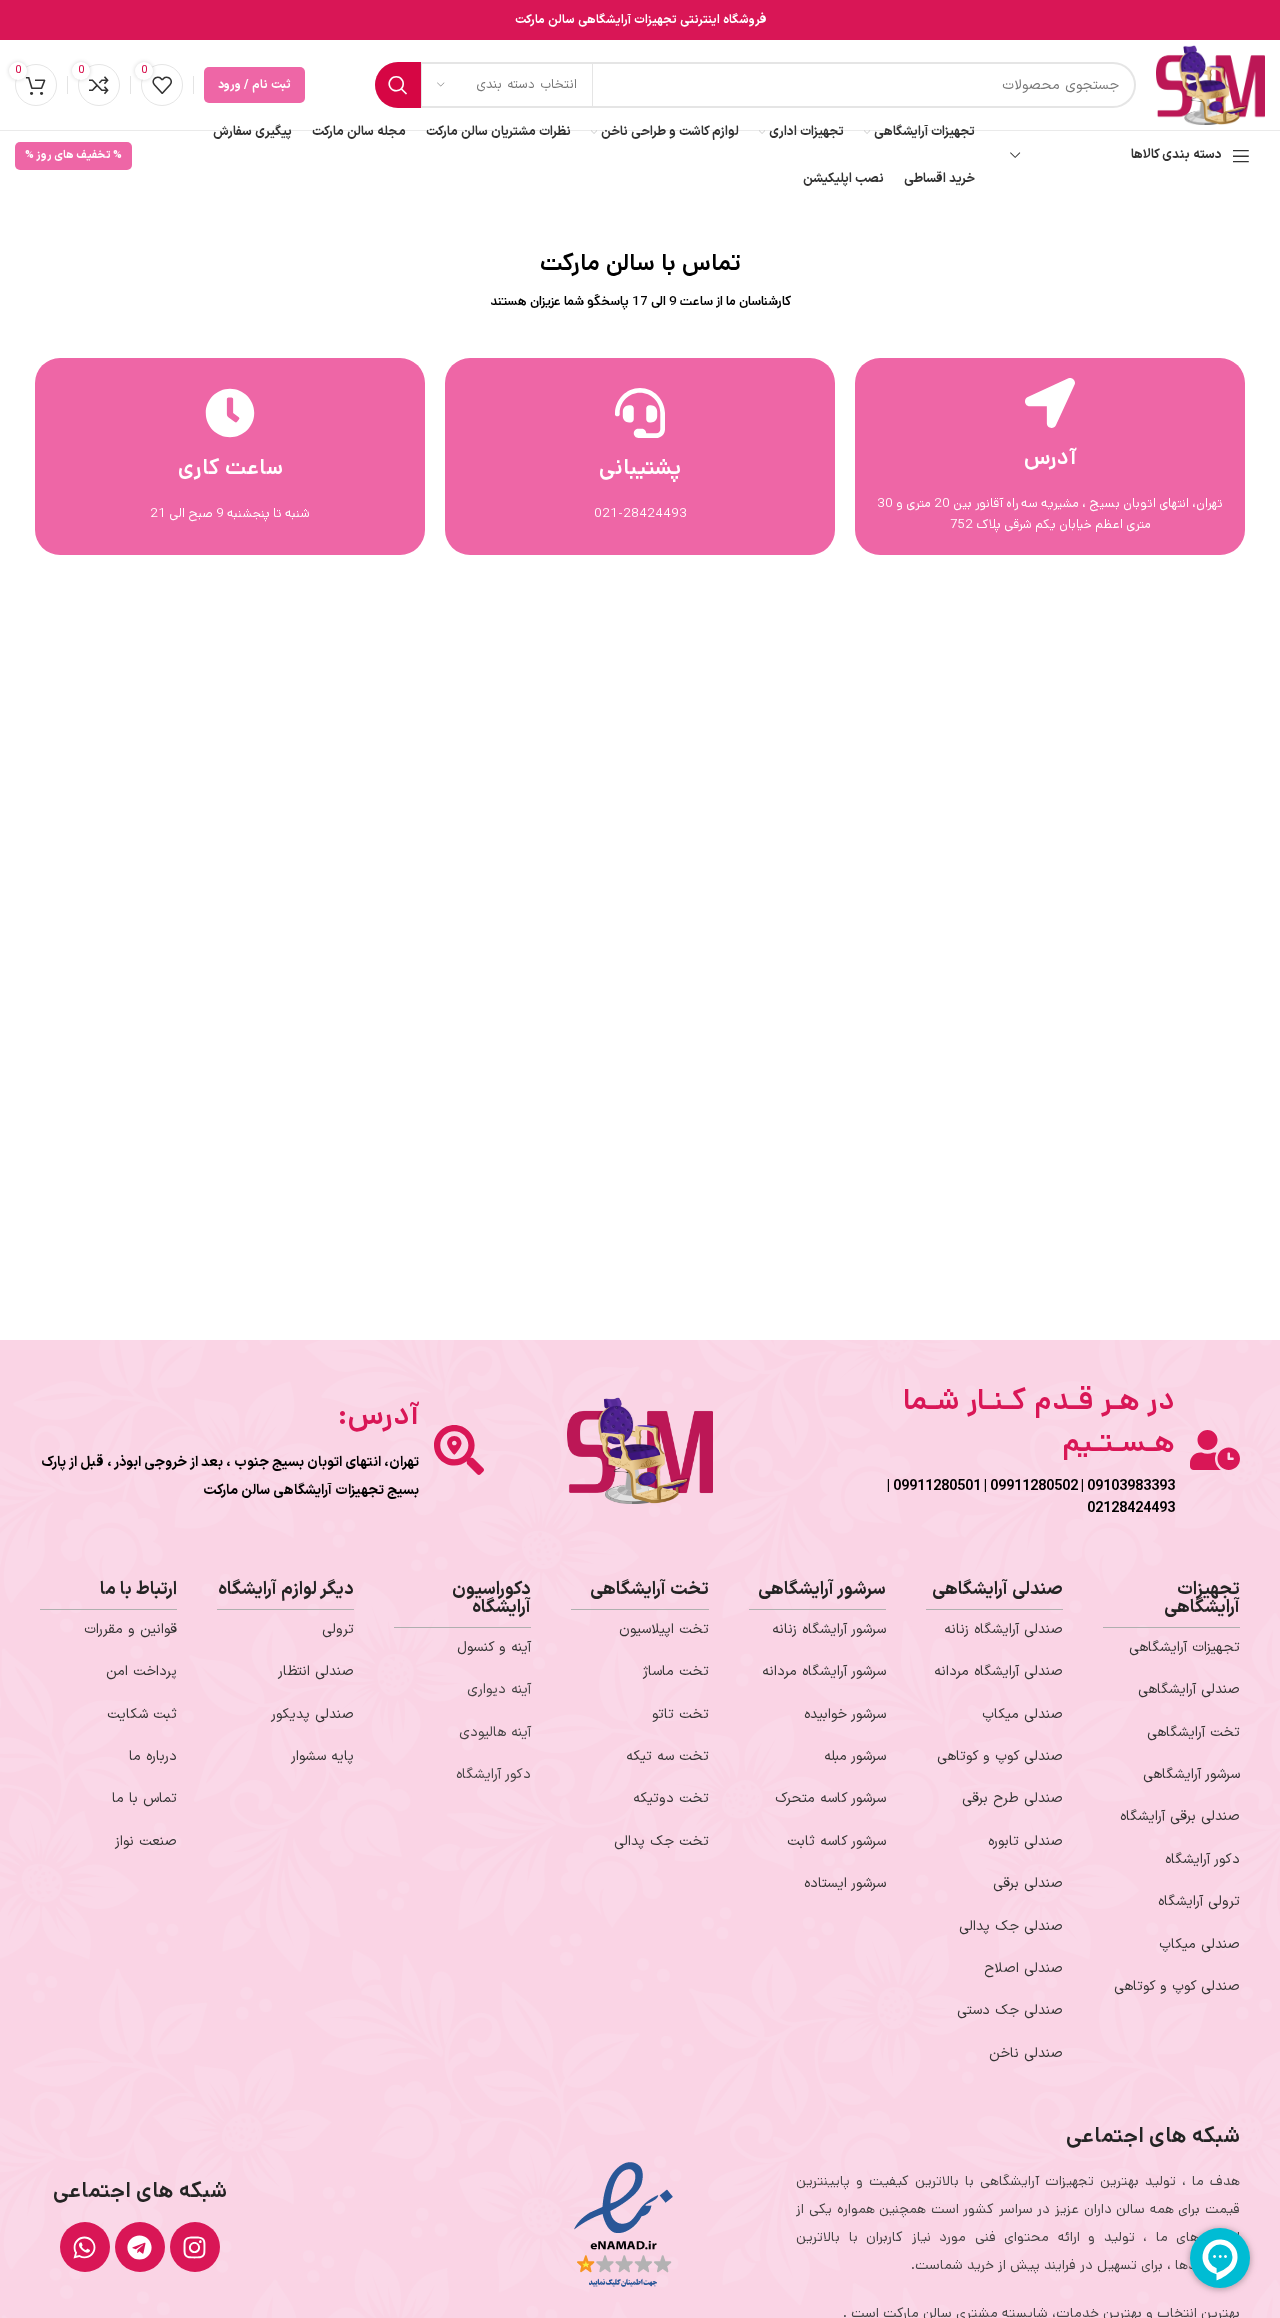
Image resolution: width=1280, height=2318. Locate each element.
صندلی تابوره (1025, 1841)
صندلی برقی (1028, 1883)
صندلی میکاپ (1199, 1944)
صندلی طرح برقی (1012, 1798)
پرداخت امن (141, 1671)
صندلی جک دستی (1010, 2010)
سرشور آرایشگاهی (1191, 1774)
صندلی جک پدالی (1011, 1926)
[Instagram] (195, 2247)
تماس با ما (144, 1798)
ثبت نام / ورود (254, 85)
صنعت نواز (146, 1841)
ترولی (338, 1629)
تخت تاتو (680, 1714)
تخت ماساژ (676, 1671)
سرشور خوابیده (845, 1714)
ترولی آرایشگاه (1199, 1901)
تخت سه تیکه (667, 1756)
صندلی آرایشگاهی (1189, 1689)
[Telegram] (140, 2247)
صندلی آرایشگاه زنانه (1003, 1629)
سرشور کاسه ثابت (836, 1841)
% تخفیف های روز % (73, 155)
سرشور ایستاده (845, 1883)
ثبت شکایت (142, 1714)
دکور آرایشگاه (1202, 1859)
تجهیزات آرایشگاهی (1184, 1647)
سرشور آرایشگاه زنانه (829, 1629)
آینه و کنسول (494, 1647)
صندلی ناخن (1026, 2053)
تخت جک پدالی (661, 1841)
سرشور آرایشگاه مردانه (824, 1671)
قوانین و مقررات (130, 1629)
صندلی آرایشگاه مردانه (998, 1671)
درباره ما (153, 1756)
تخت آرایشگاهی (1193, 1732)
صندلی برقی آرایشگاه (1180, 1816)
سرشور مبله (855, 1756)
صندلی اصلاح (1023, 1968)
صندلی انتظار (316, 1671)
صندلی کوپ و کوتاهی (1177, 1986)
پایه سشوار (322, 1756)
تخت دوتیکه (671, 1798)
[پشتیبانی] (640, 413)
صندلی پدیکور (312, 1714)
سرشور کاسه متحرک (830, 1798)
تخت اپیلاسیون (664, 1629)
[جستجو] (398, 85)
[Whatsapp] (85, 2247)
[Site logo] (1210, 84)
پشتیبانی (640, 467)
